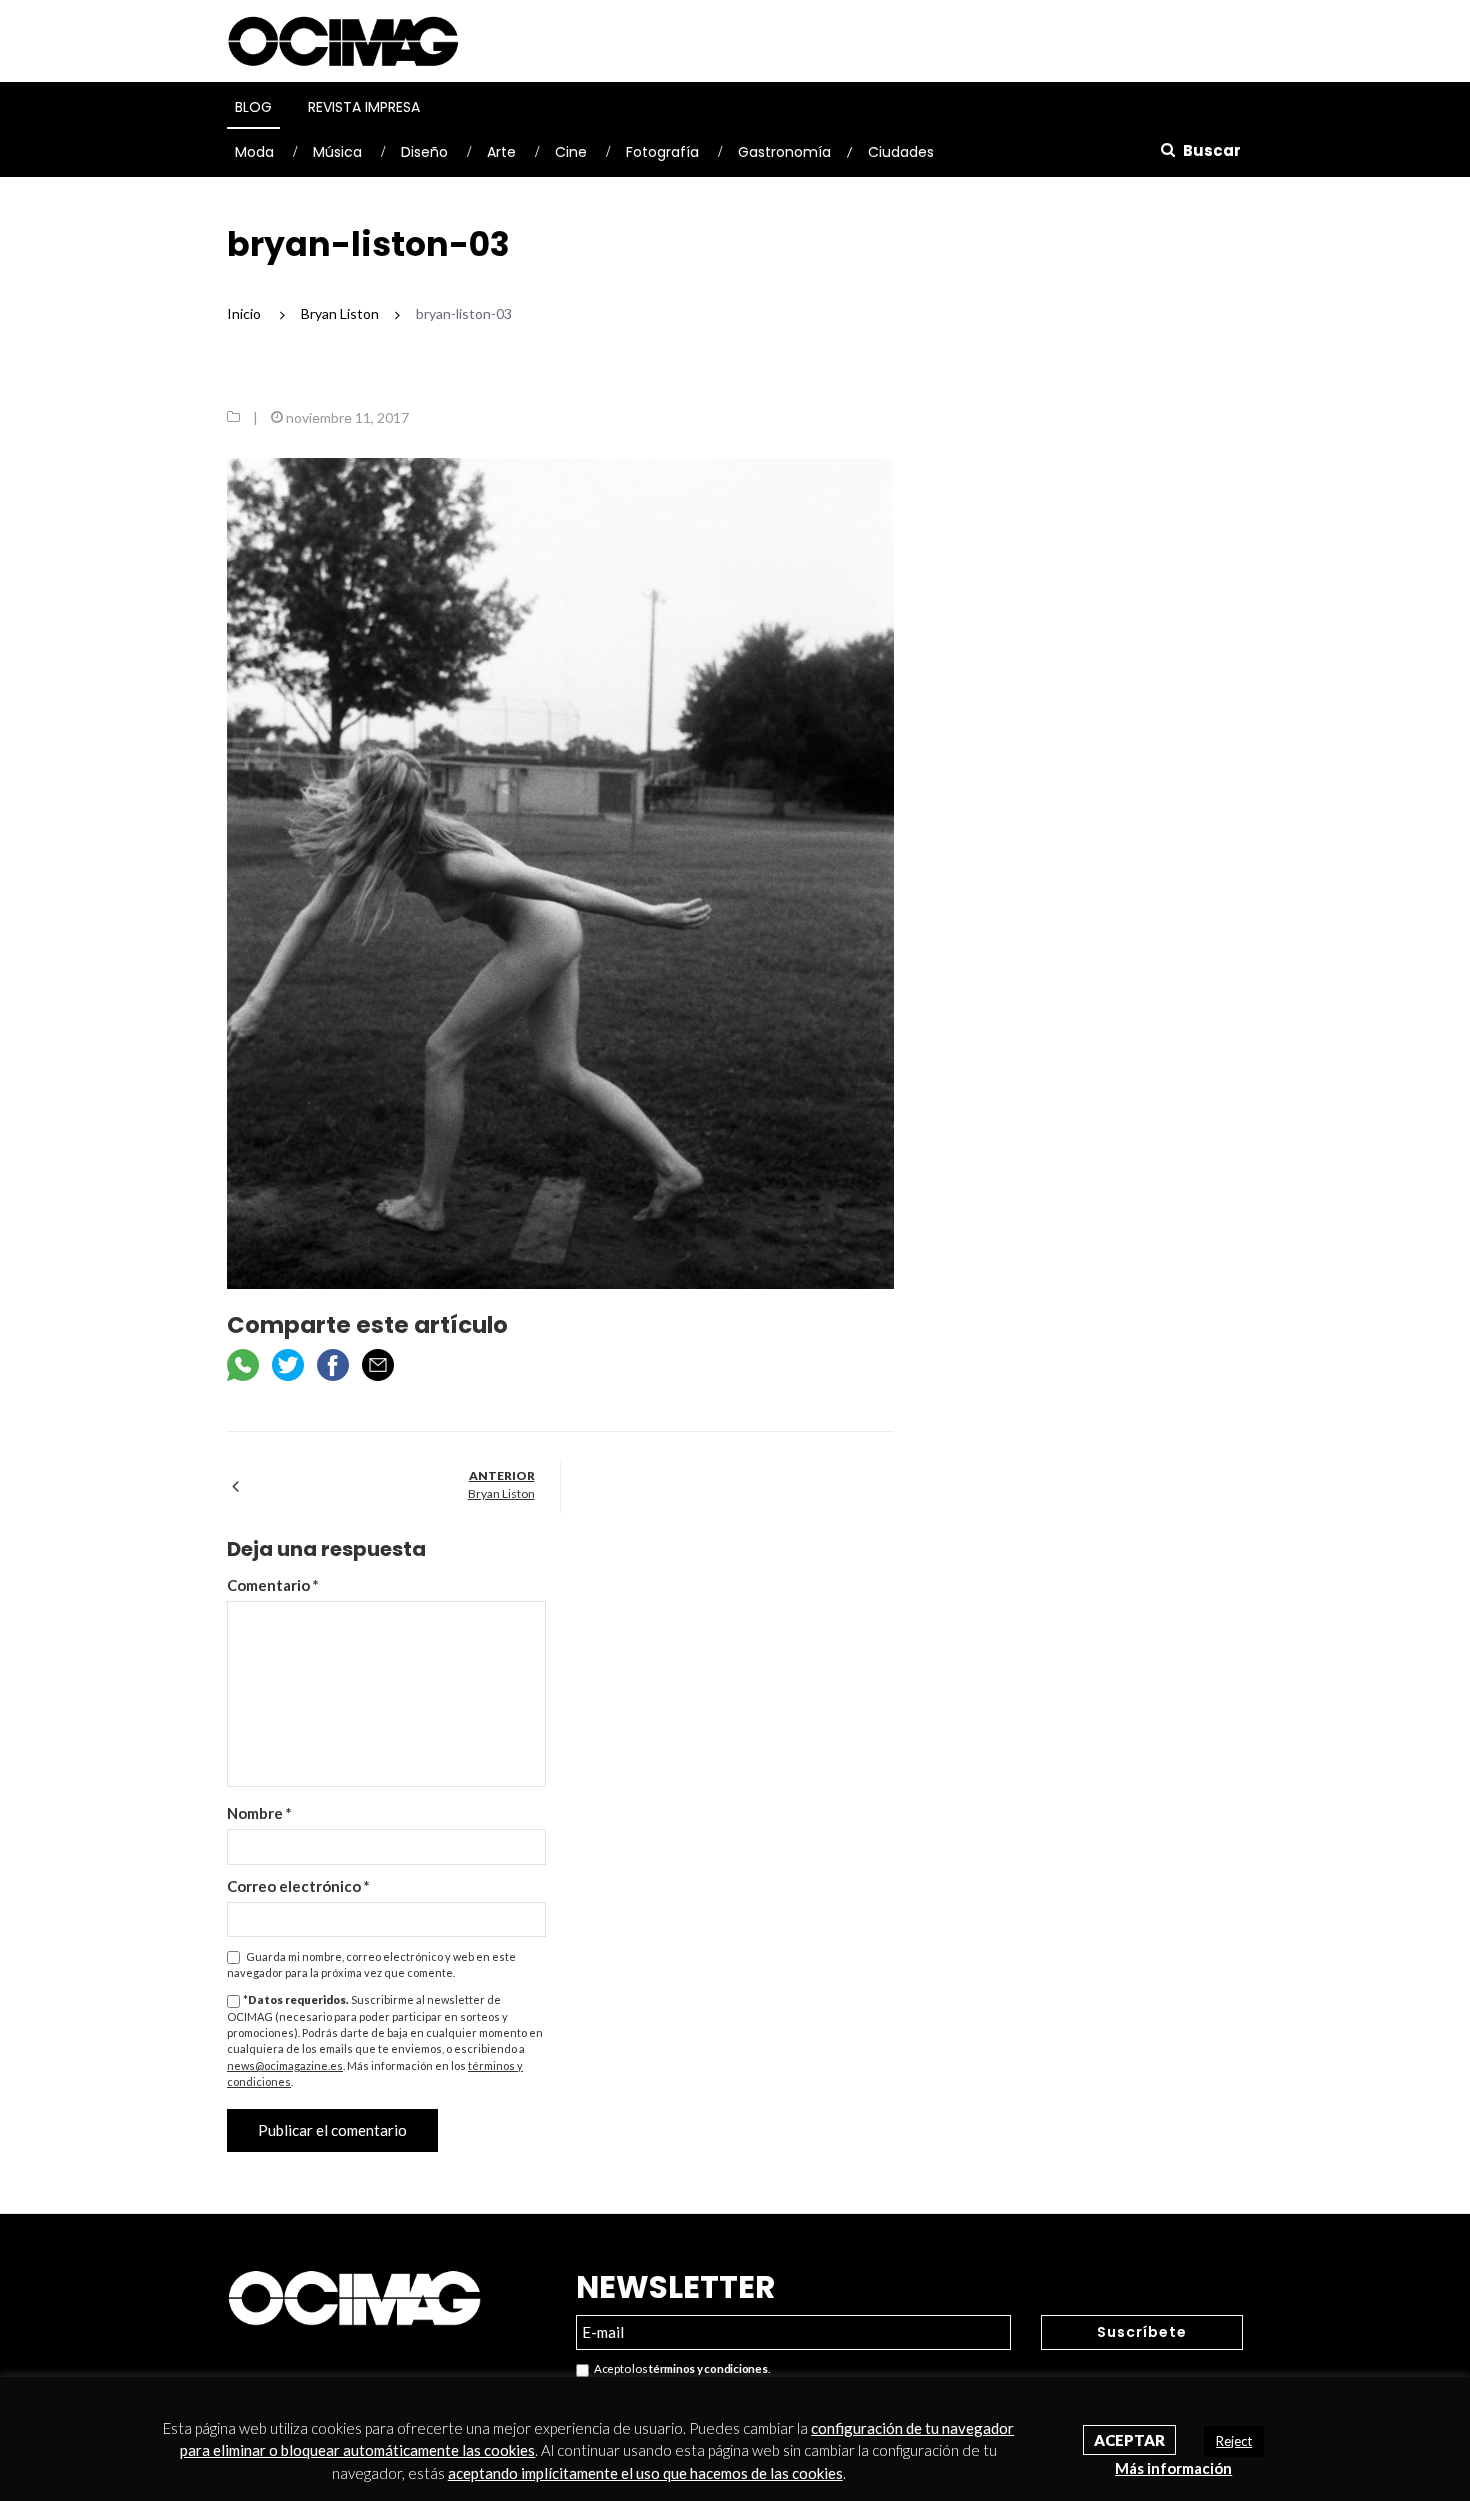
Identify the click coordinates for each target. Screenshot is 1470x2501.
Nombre (259, 1813)
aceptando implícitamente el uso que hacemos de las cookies (645, 2473)
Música (337, 152)
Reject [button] (1234, 2441)
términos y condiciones (708, 2368)
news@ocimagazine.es (285, 2065)
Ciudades (901, 152)
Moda (254, 152)
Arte (501, 152)
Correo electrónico (298, 1886)
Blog (253, 107)
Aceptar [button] (1129, 2440)
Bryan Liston (501, 1493)
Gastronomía (784, 152)
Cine (571, 152)
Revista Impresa (364, 107)
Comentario (273, 1585)
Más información (1173, 2468)
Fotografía (662, 152)
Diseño (424, 152)
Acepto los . (679, 2368)
